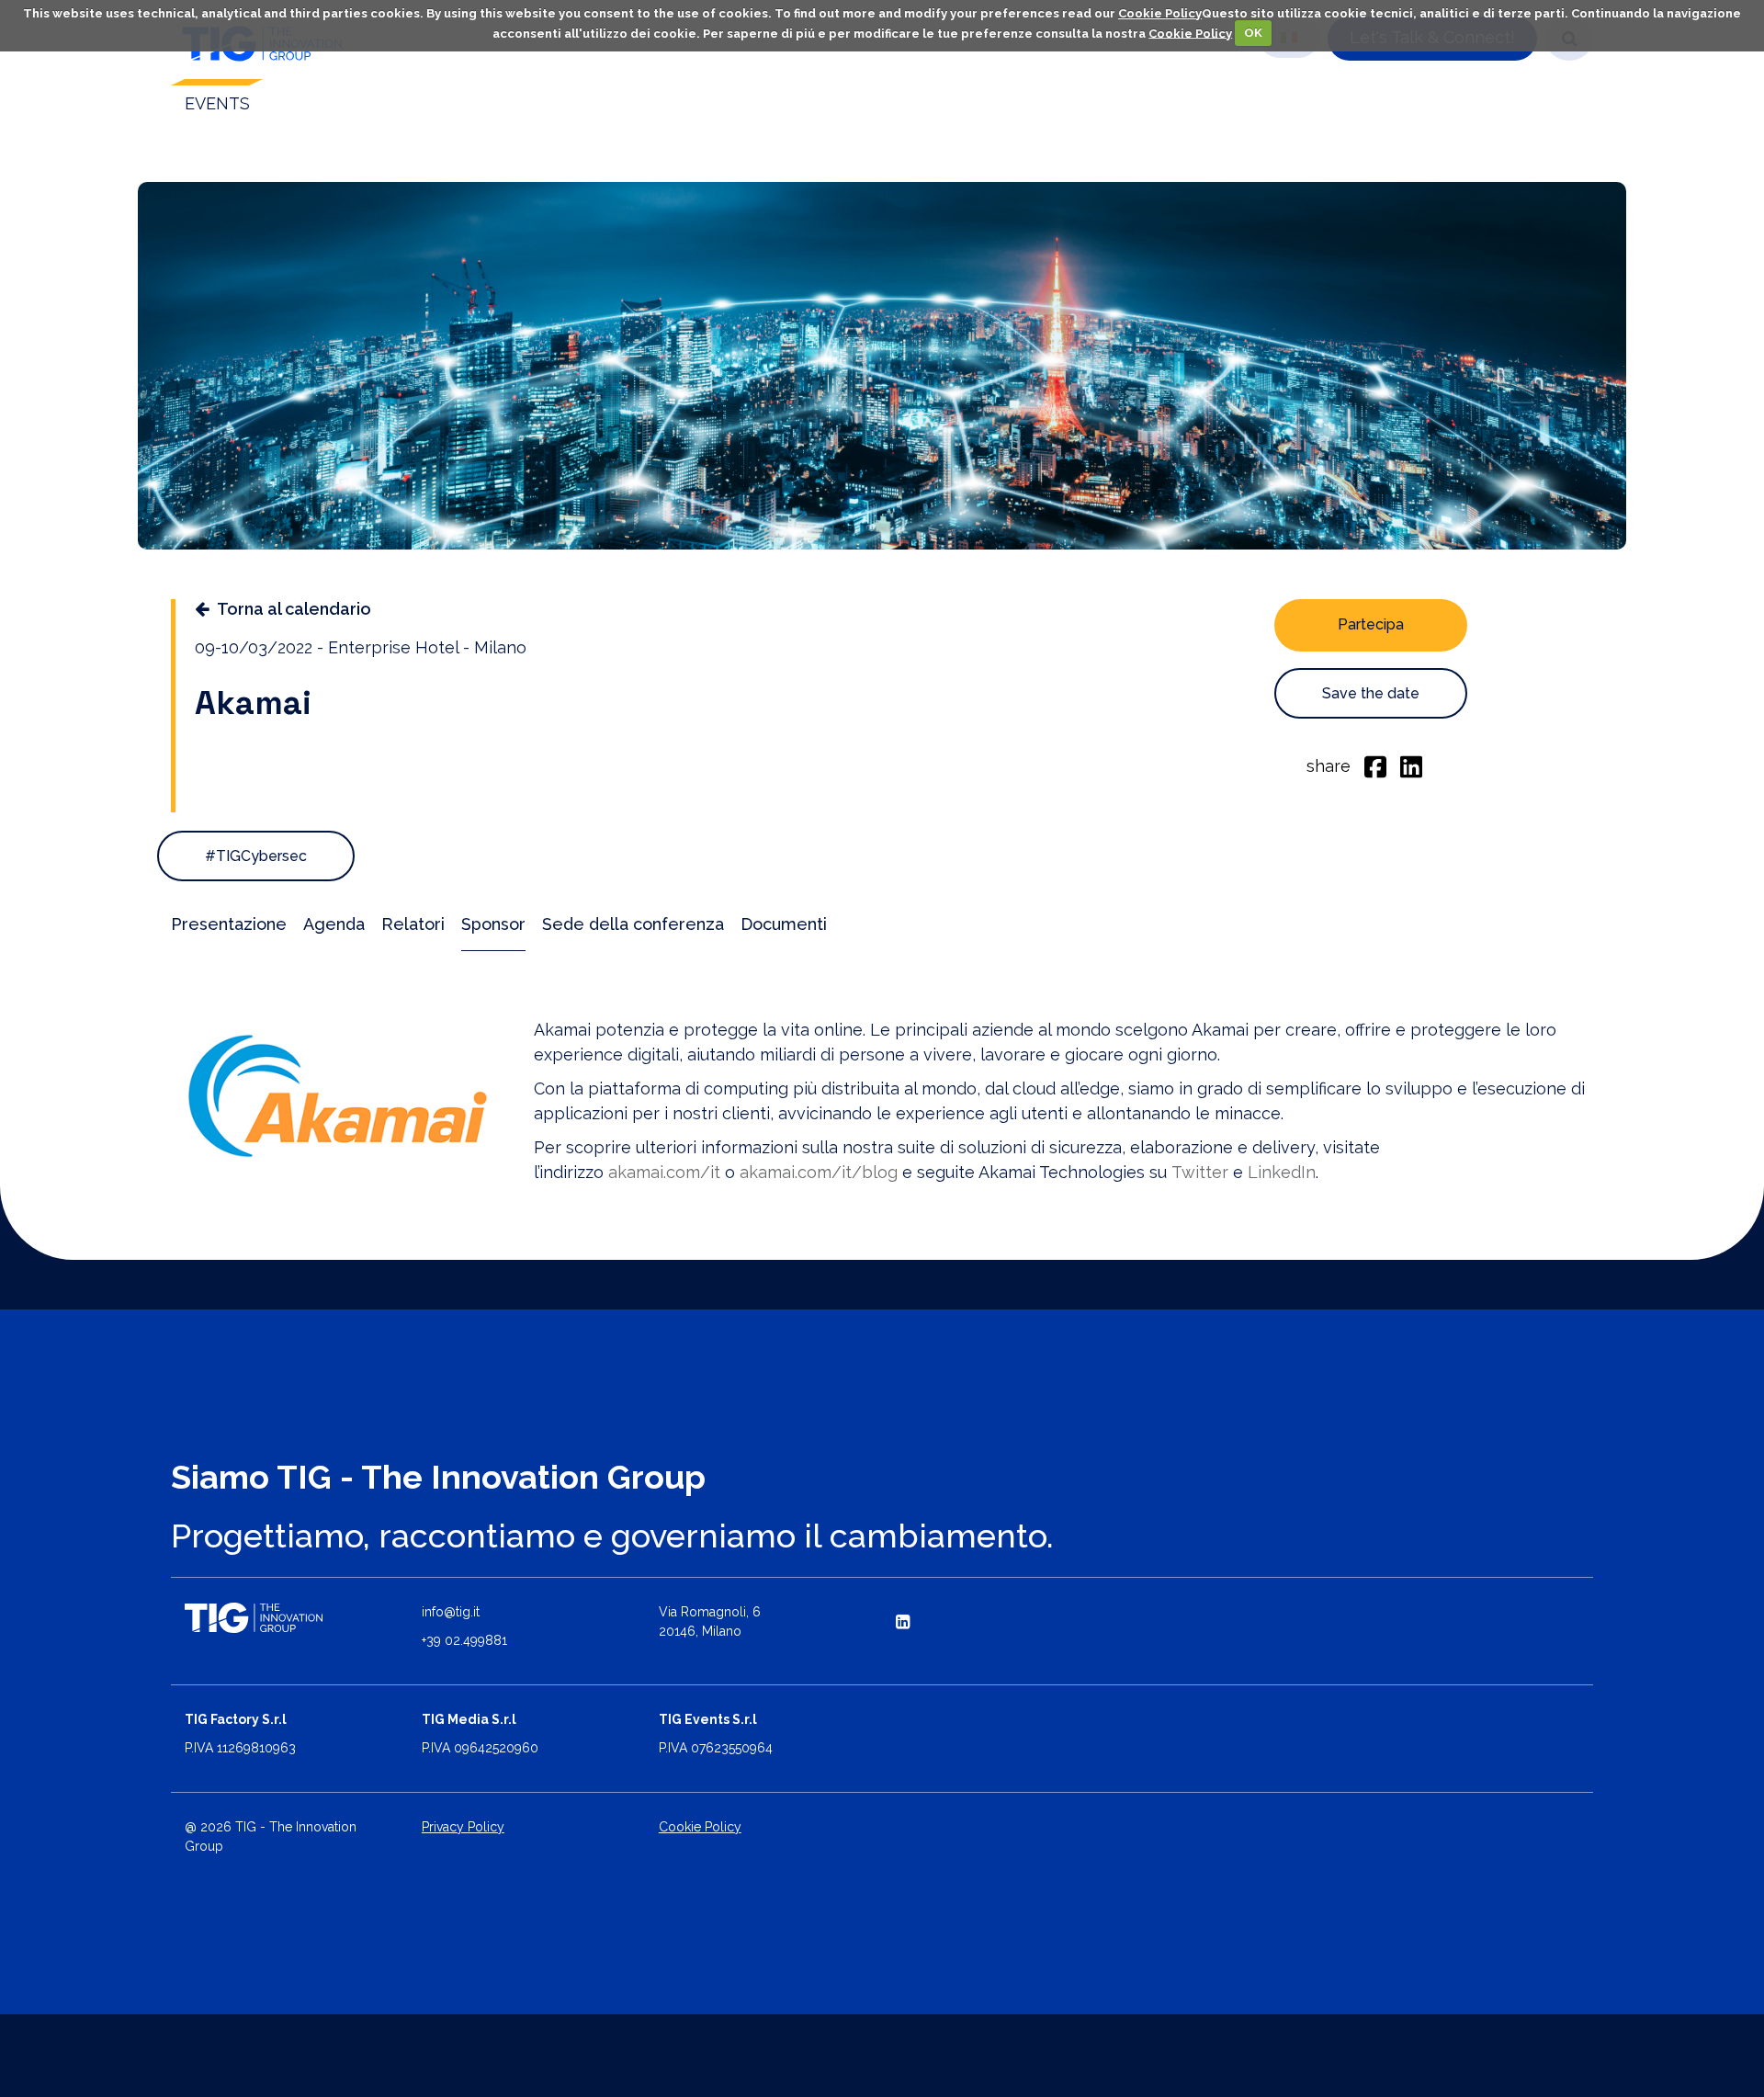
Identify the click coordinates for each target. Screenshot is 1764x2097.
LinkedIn (1282, 1172)
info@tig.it (451, 1612)
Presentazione (229, 924)
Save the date (1371, 693)
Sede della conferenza (633, 924)
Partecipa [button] (1371, 624)
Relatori (413, 924)
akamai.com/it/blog (819, 1172)
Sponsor (493, 924)
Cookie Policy (1160, 13)
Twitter (1200, 1172)
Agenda (334, 924)
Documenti (784, 924)
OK (1253, 33)
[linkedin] (1411, 765)
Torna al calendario (294, 609)
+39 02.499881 (464, 1640)
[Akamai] (339, 1096)
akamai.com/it (664, 1172)
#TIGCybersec (256, 856)
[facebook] (1375, 765)
